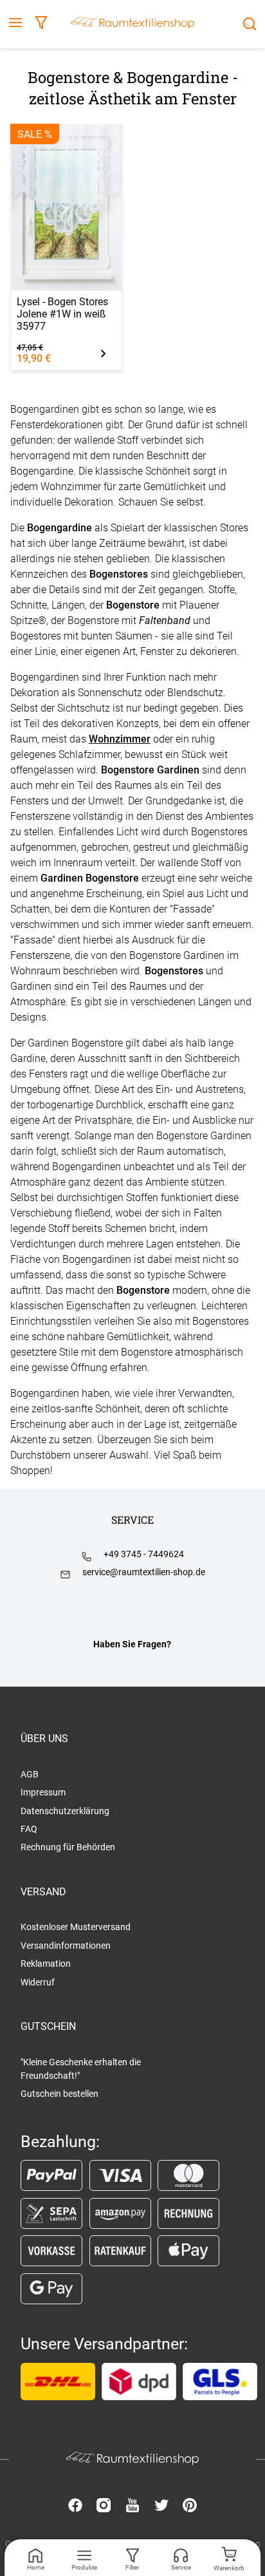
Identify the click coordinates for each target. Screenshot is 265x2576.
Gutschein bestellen (59, 2094)
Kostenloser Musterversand (76, 1927)
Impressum (43, 1792)
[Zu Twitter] (161, 2506)
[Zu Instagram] (104, 2506)
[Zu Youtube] (132, 2506)
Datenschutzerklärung (65, 1811)
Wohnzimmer (120, 739)
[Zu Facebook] (75, 2506)
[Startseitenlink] (132, 24)
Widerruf (38, 1982)
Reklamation (46, 1964)
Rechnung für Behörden (68, 1847)
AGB (30, 1774)
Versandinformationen (66, 1946)
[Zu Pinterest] (190, 2506)
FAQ (29, 1829)
